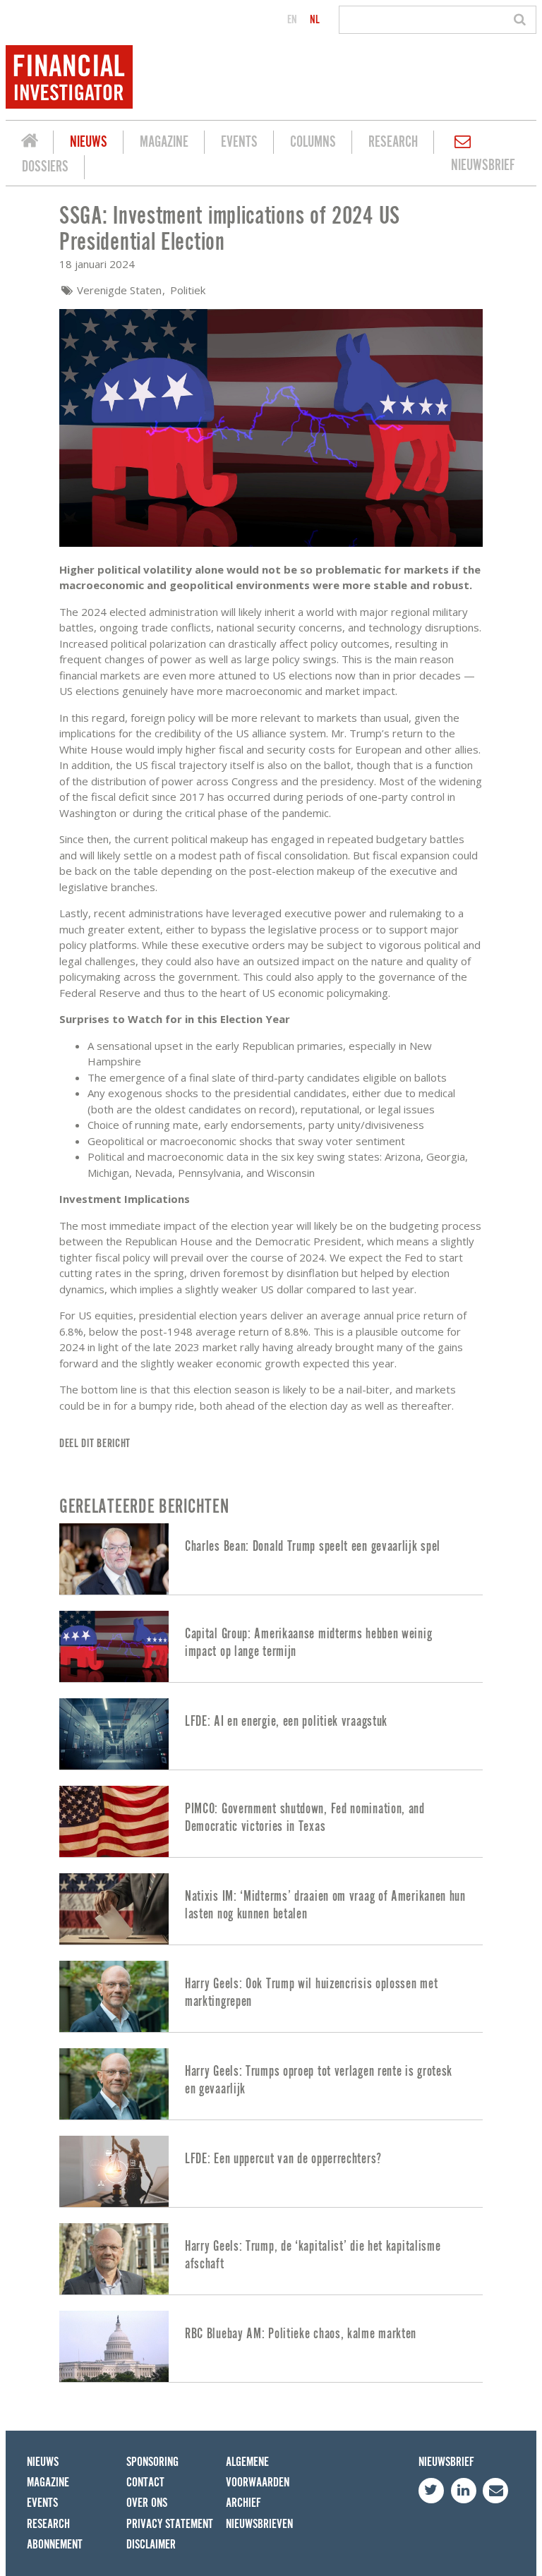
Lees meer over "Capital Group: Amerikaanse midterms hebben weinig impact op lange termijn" (271, 1646)
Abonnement (55, 2545)
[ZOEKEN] (522, 20)
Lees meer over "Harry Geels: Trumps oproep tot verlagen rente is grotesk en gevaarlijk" (271, 2084)
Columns (313, 142)
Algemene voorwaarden (258, 2472)
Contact (145, 2483)
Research (393, 142)
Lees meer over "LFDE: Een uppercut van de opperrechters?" (271, 2171)
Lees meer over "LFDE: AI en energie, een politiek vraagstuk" (271, 1734)
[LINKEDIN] (464, 2491)
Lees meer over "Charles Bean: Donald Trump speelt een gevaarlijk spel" (271, 1559)
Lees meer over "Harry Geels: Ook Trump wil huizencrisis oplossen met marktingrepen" (271, 1996)
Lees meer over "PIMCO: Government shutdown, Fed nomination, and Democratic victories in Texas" (271, 1821)
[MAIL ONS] (495, 2491)
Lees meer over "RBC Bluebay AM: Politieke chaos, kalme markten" (271, 2346)
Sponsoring (152, 2462)
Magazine (164, 142)
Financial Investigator (30, 143)
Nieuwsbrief (483, 165)
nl (315, 20)
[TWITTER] (431, 2491)
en (292, 20)
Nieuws (89, 142)
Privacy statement (170, 2524)
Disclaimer (151, 2545)
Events (239, 142)
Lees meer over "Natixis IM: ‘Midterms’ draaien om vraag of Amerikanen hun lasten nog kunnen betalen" (271, 1909)
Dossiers (45, 167)
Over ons (147, 2503)
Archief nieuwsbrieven (259, 2513)
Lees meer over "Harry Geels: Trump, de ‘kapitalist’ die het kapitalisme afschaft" (271, 2259)
